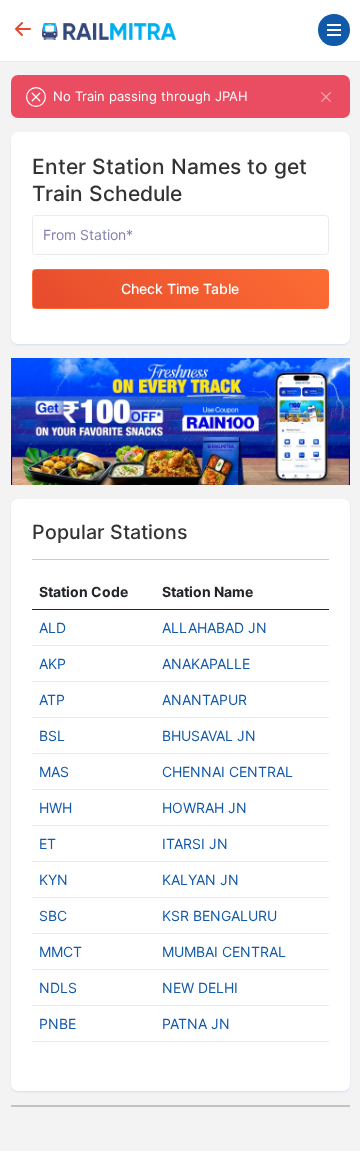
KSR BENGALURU (219, 915)
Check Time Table (180, 288)
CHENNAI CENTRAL (227, 771)
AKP (52, 663)
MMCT (60, 951)
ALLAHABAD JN (214, 627)
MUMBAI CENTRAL (224, 951)
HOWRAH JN (204, 807)
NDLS (58, 987)
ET (47, 843)
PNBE (57, 1023)
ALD (52, 627)
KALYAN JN (200, 879)
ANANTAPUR (204, 699)
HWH (55, 807)
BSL (52, 735)
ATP (52, 699)
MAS (54, 771)
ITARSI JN (195, 843)
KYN (53, 879)
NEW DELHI (200, 987)
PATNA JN (196, 1023)
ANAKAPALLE (206, 663)
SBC (53, 915)
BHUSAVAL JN (209, 735)
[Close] (326, 96)
